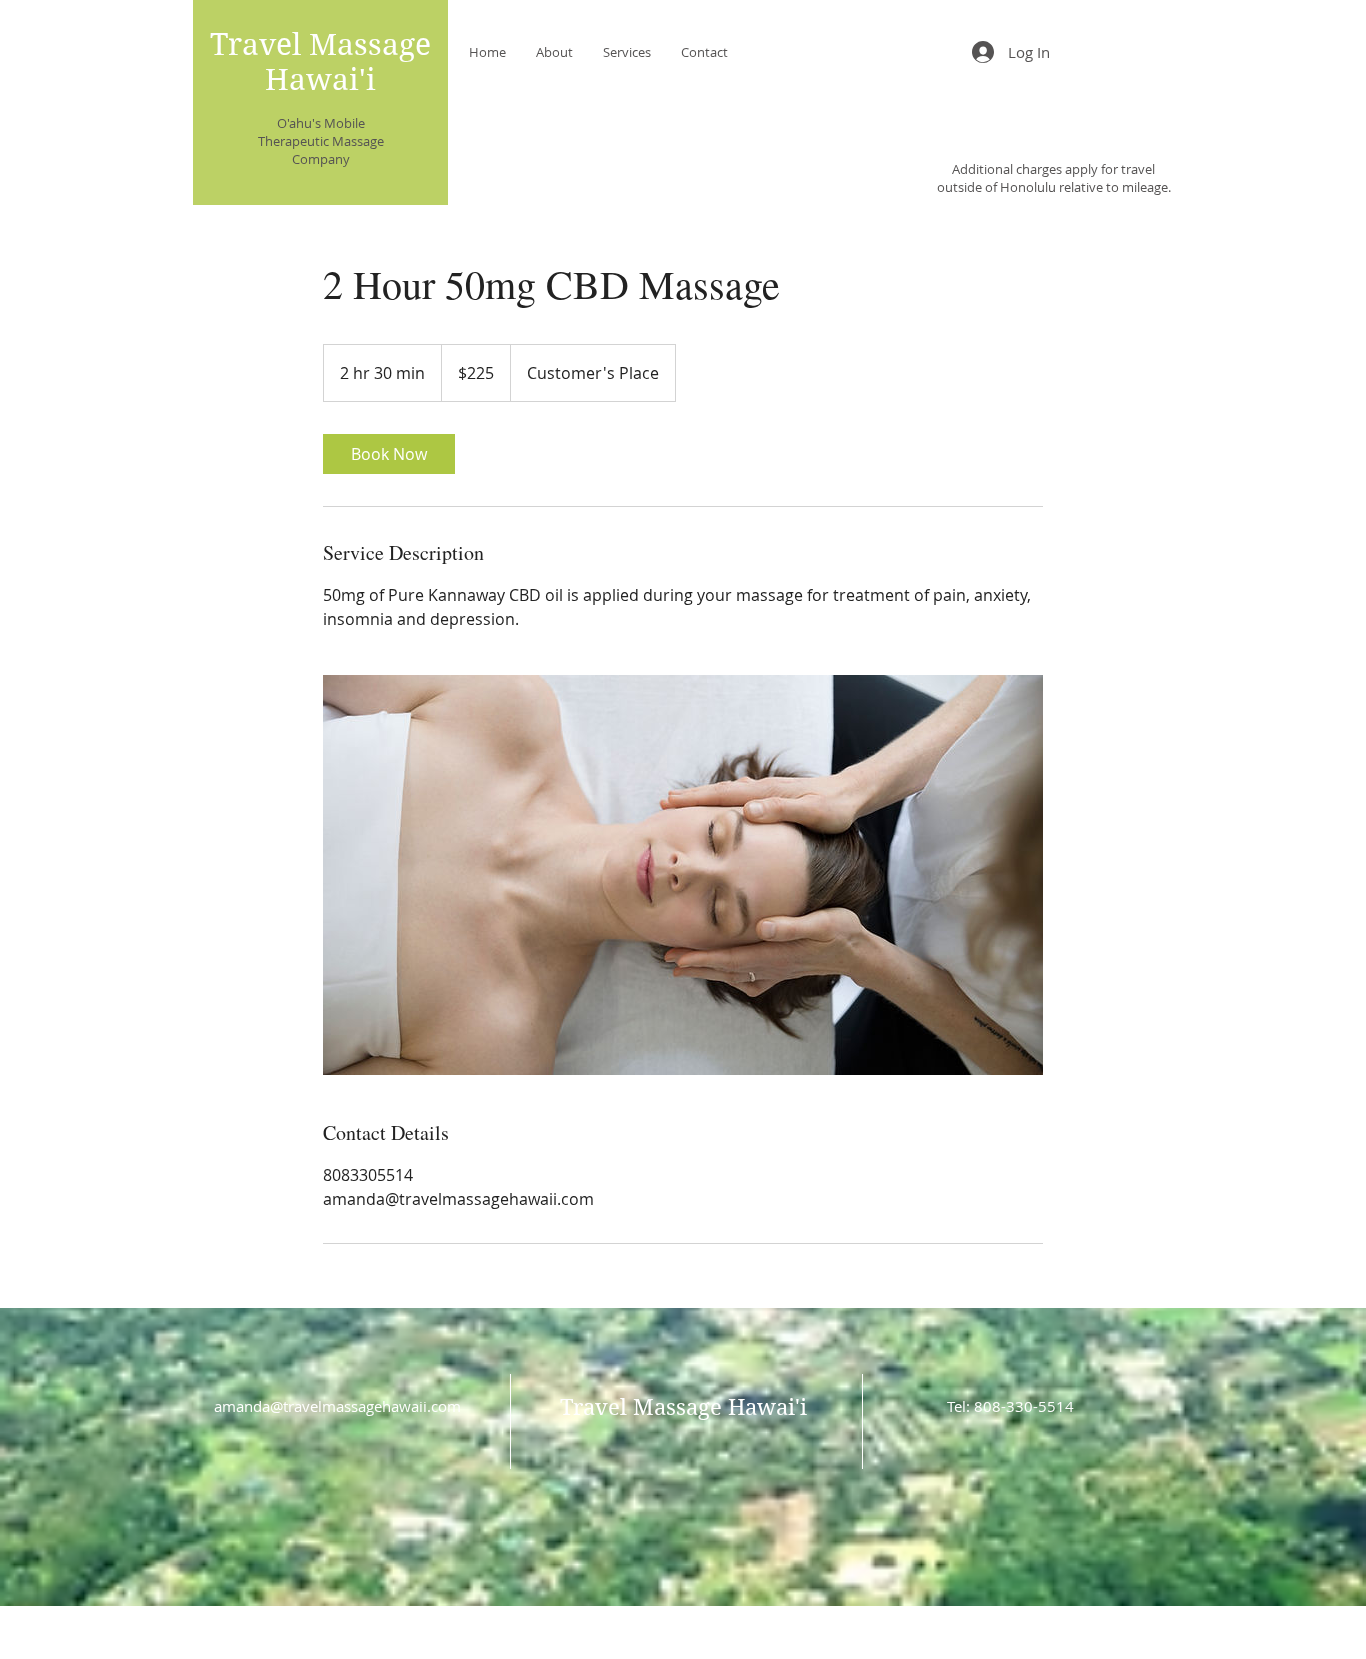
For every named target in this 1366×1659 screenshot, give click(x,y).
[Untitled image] (683, 875)
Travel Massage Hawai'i (320, 62)
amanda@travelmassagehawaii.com (337, 1406)
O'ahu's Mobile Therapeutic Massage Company (321, 141)
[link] (389, 454)
